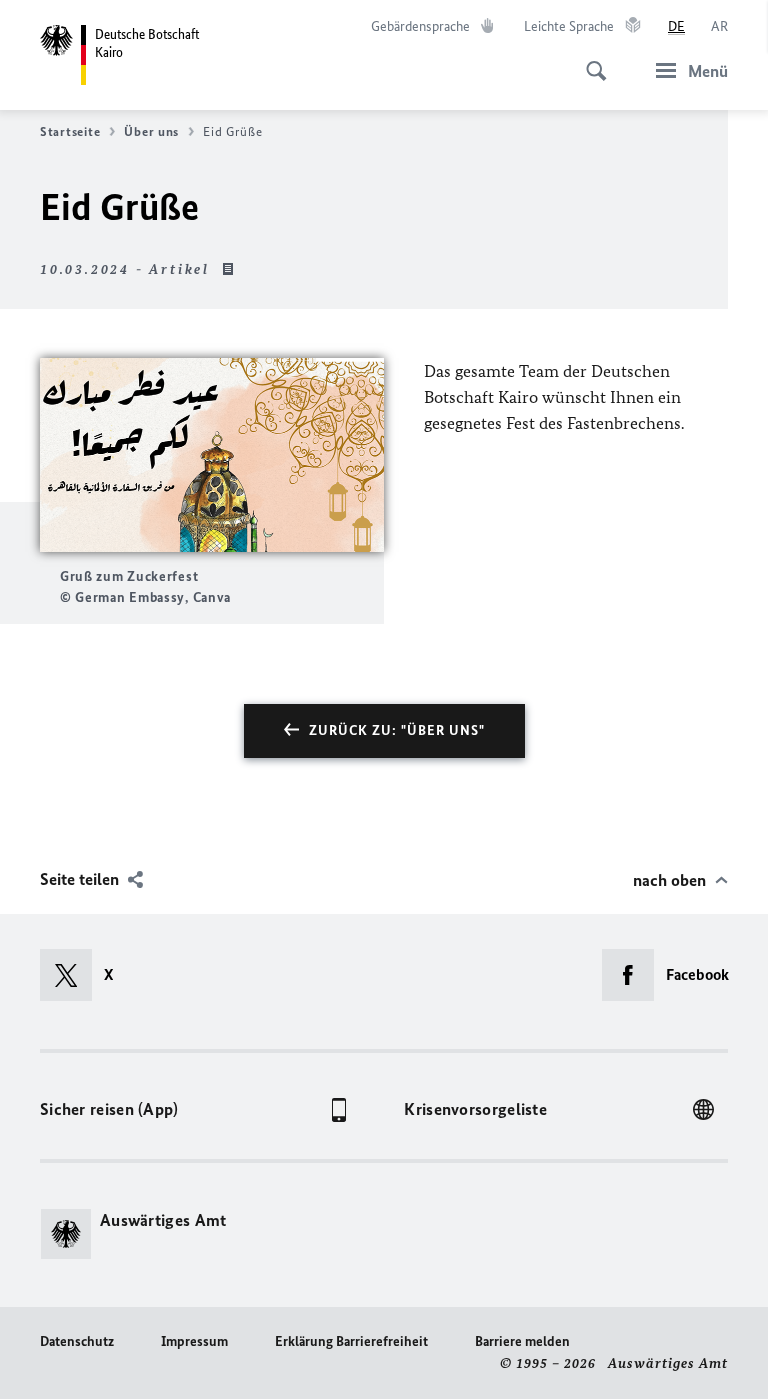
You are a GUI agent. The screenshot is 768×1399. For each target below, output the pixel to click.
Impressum (194, 1341)
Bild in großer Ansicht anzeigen (212, 455)
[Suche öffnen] (590, 60)
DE (676, 26)
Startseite (70, 131)
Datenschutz (77, 1341)
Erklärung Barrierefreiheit (351, 1341)
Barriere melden (522, 1341)
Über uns (151, 131)
